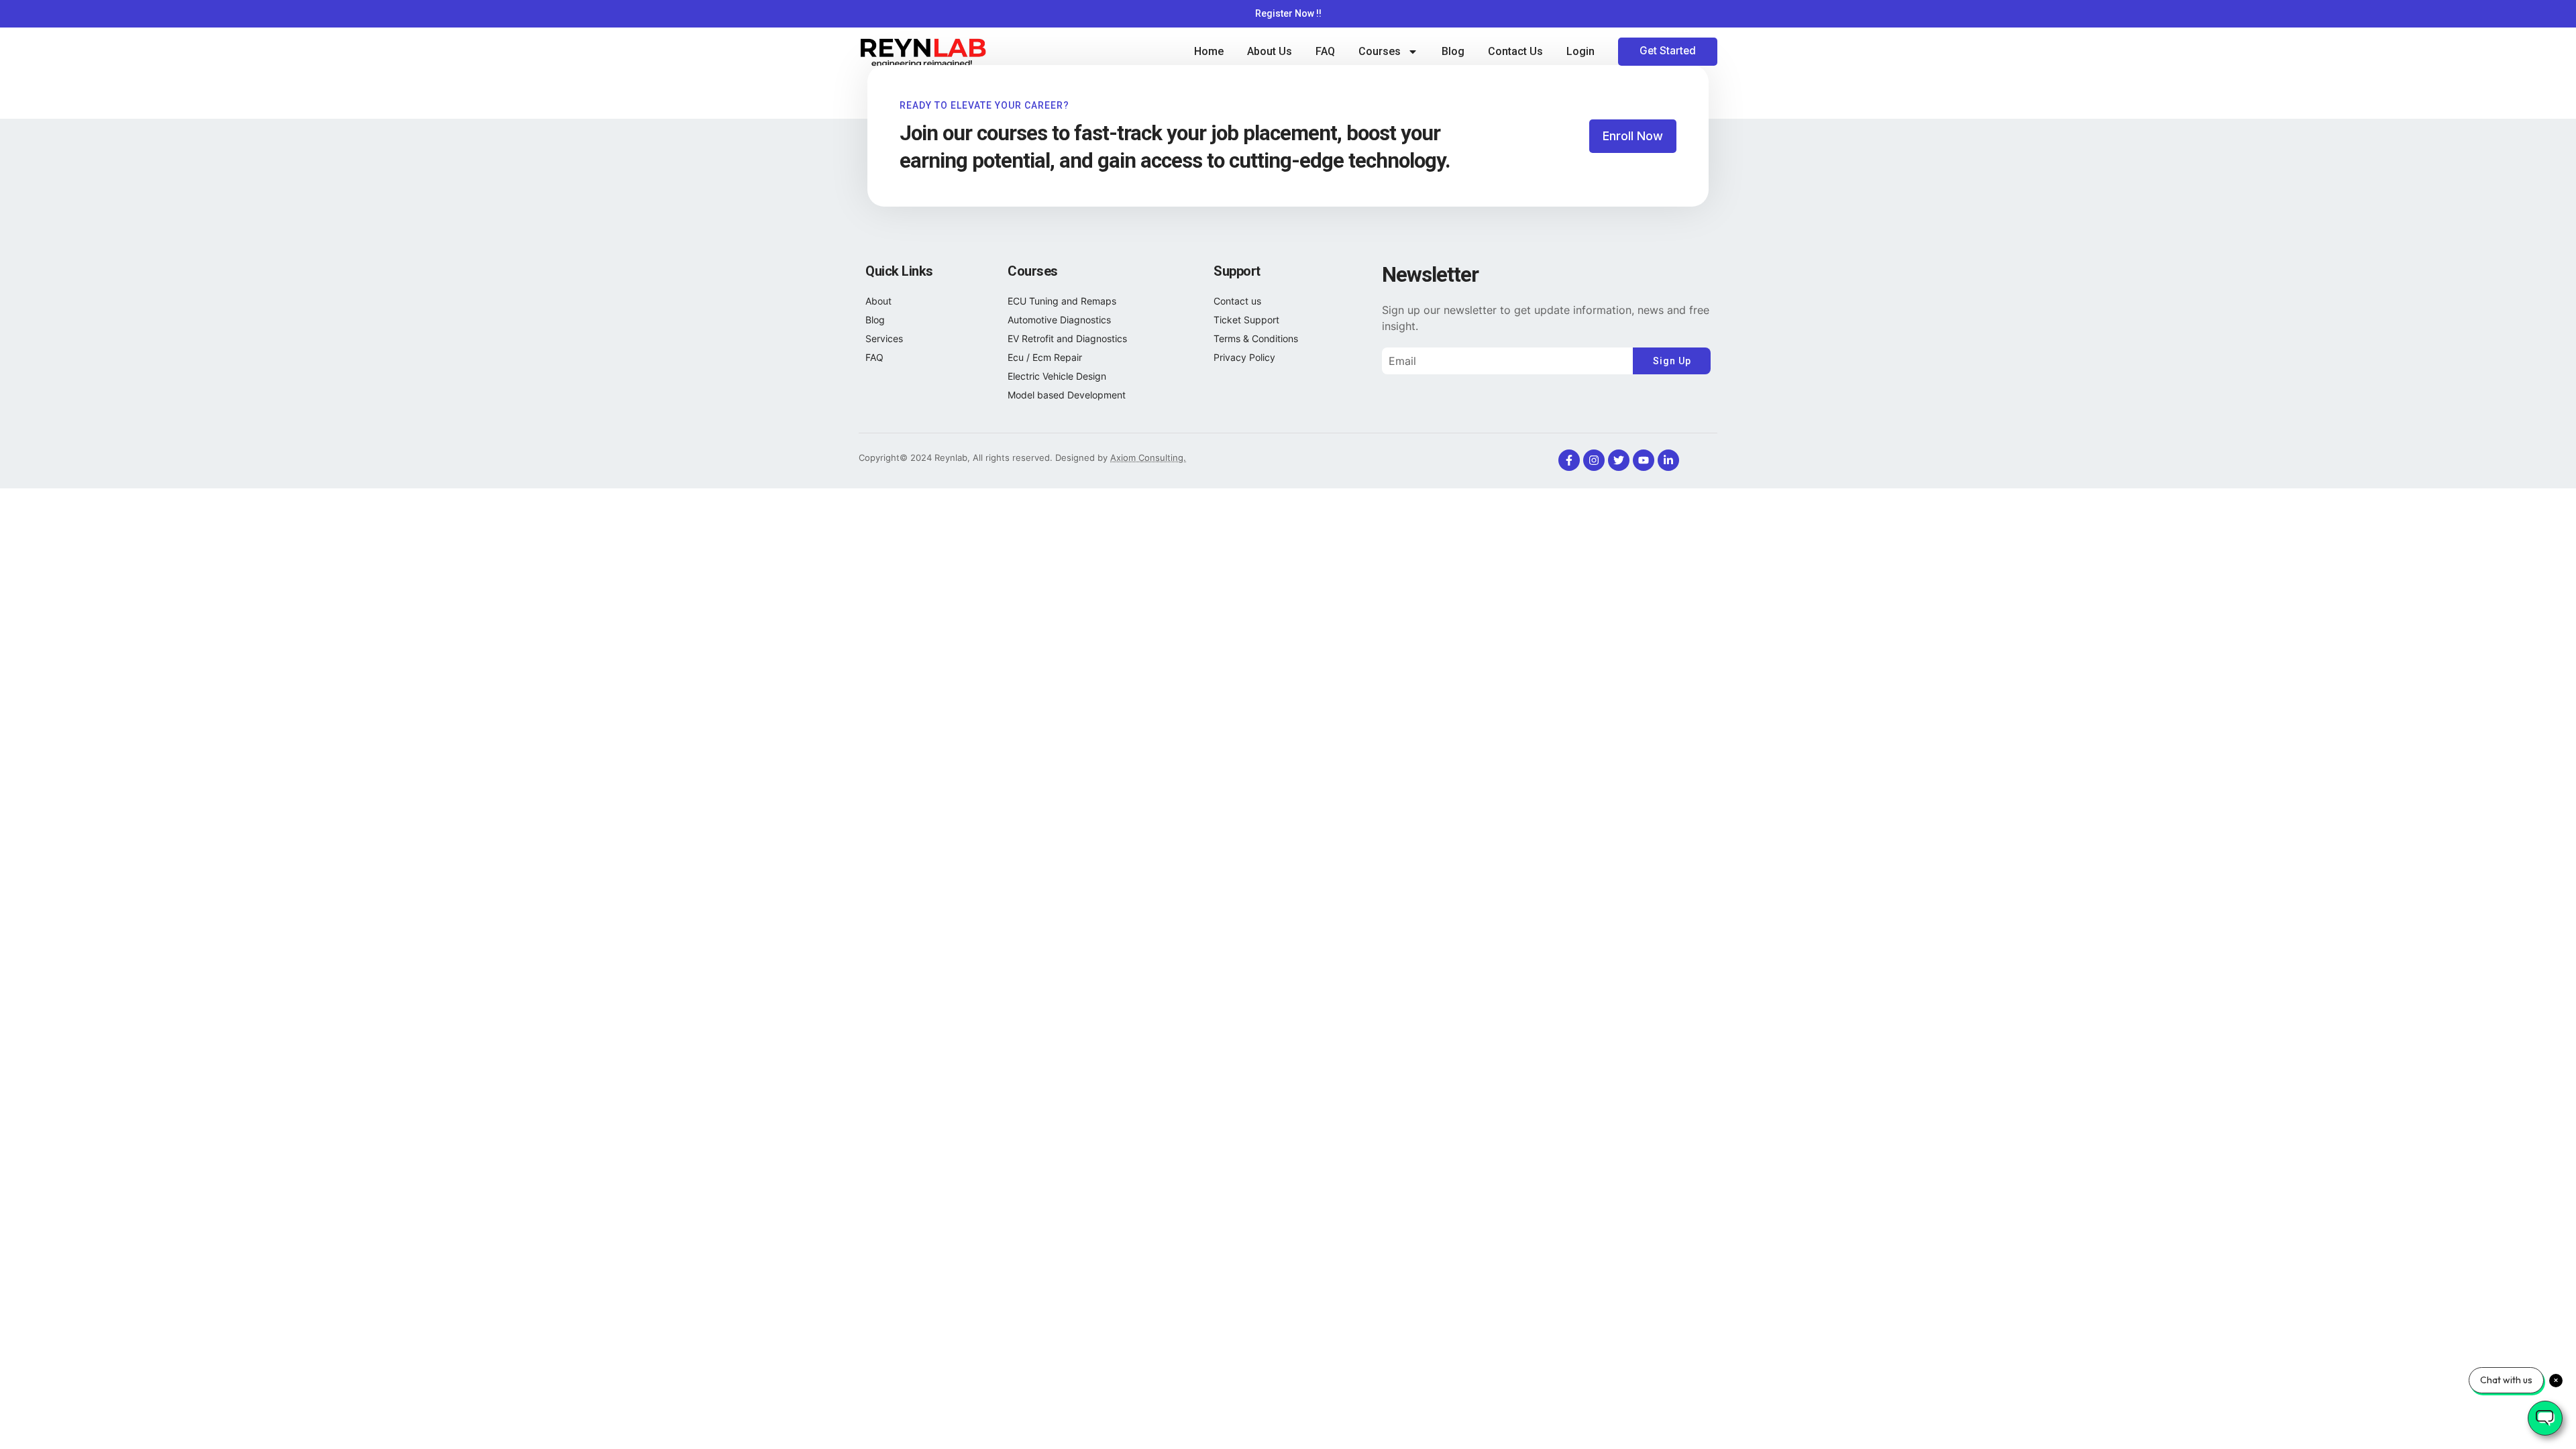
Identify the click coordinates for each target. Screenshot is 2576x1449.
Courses (1380, 51)
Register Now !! (1288, 13)
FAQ (1325, 51)
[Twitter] (1619, 460)
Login (1580, 51)
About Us (1270, 51)
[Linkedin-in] (1668, 460)
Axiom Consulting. (1148, 458)
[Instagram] (1594, 460)
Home (1209, 51)
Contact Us (1515, 51)
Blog (1453, 51)
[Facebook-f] (1569, 460)
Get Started (1668, 51)
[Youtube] (1644, 460)
